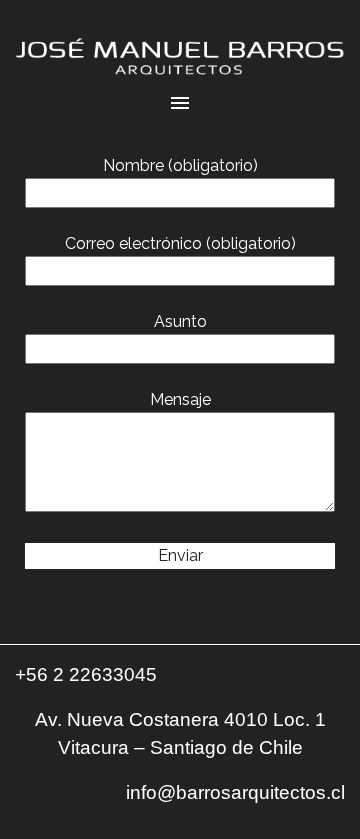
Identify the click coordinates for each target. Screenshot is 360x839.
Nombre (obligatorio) (180, 165)
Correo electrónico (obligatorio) (180, 243)
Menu (180, 103)
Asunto (180, 321)
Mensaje (180, 399)
